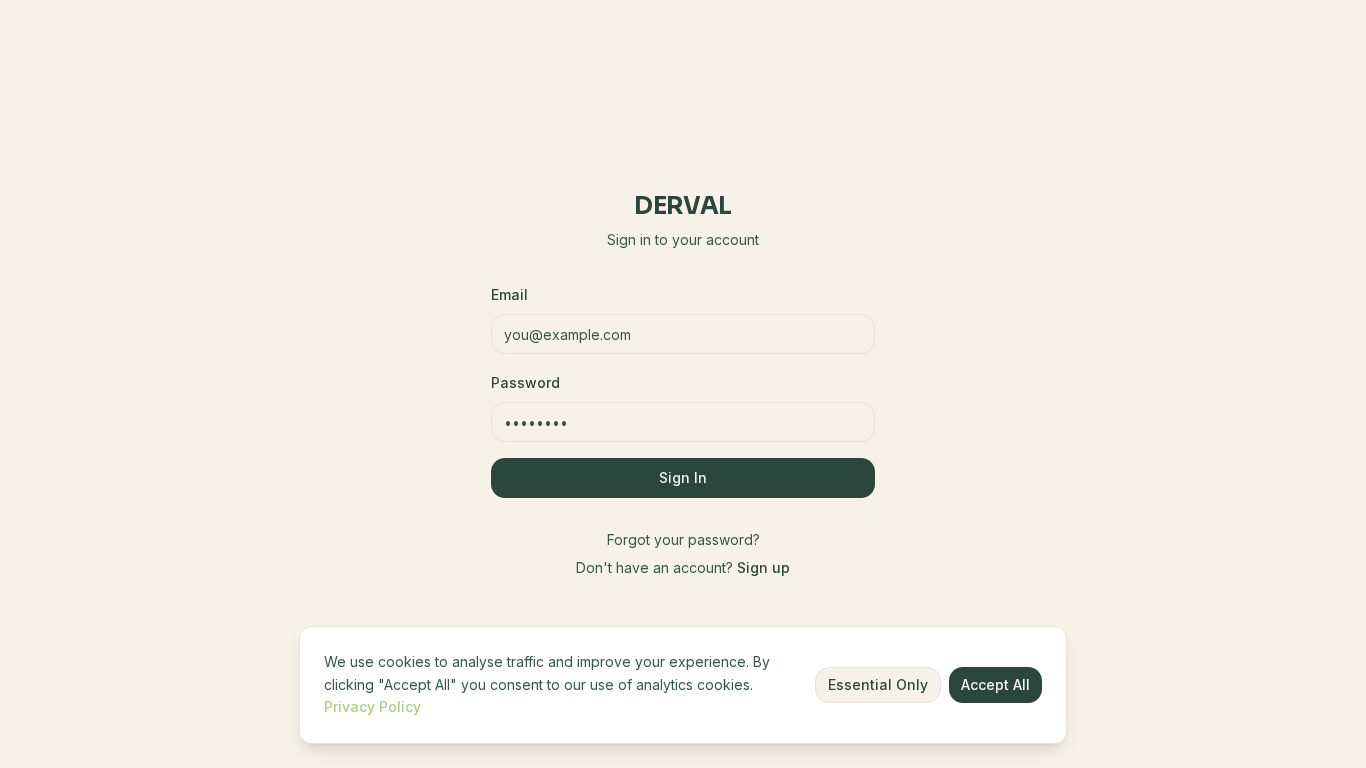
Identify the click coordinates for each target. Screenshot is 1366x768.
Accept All (995, 684)
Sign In (683, 477)
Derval (682, 206)
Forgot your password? (683, 539)
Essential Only (878, 684)
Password (525, 382)
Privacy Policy (372, 706)
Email (509, 294)
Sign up (763, 567)
